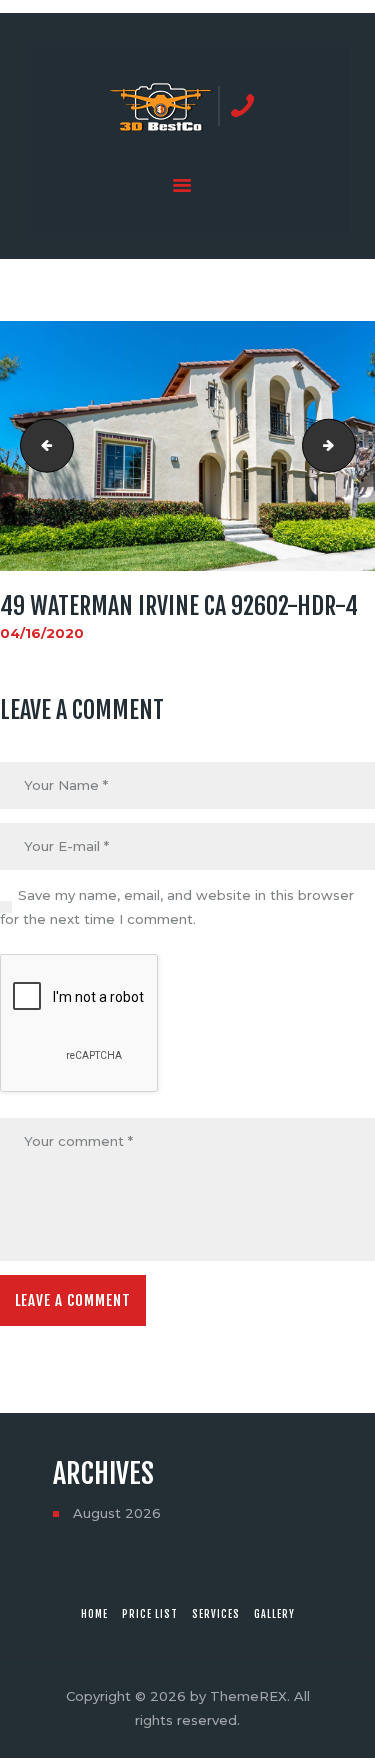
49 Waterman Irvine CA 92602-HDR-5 (349, 446)
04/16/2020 (42, 633)
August (117, 1513)
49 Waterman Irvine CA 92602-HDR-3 (41, 446)
